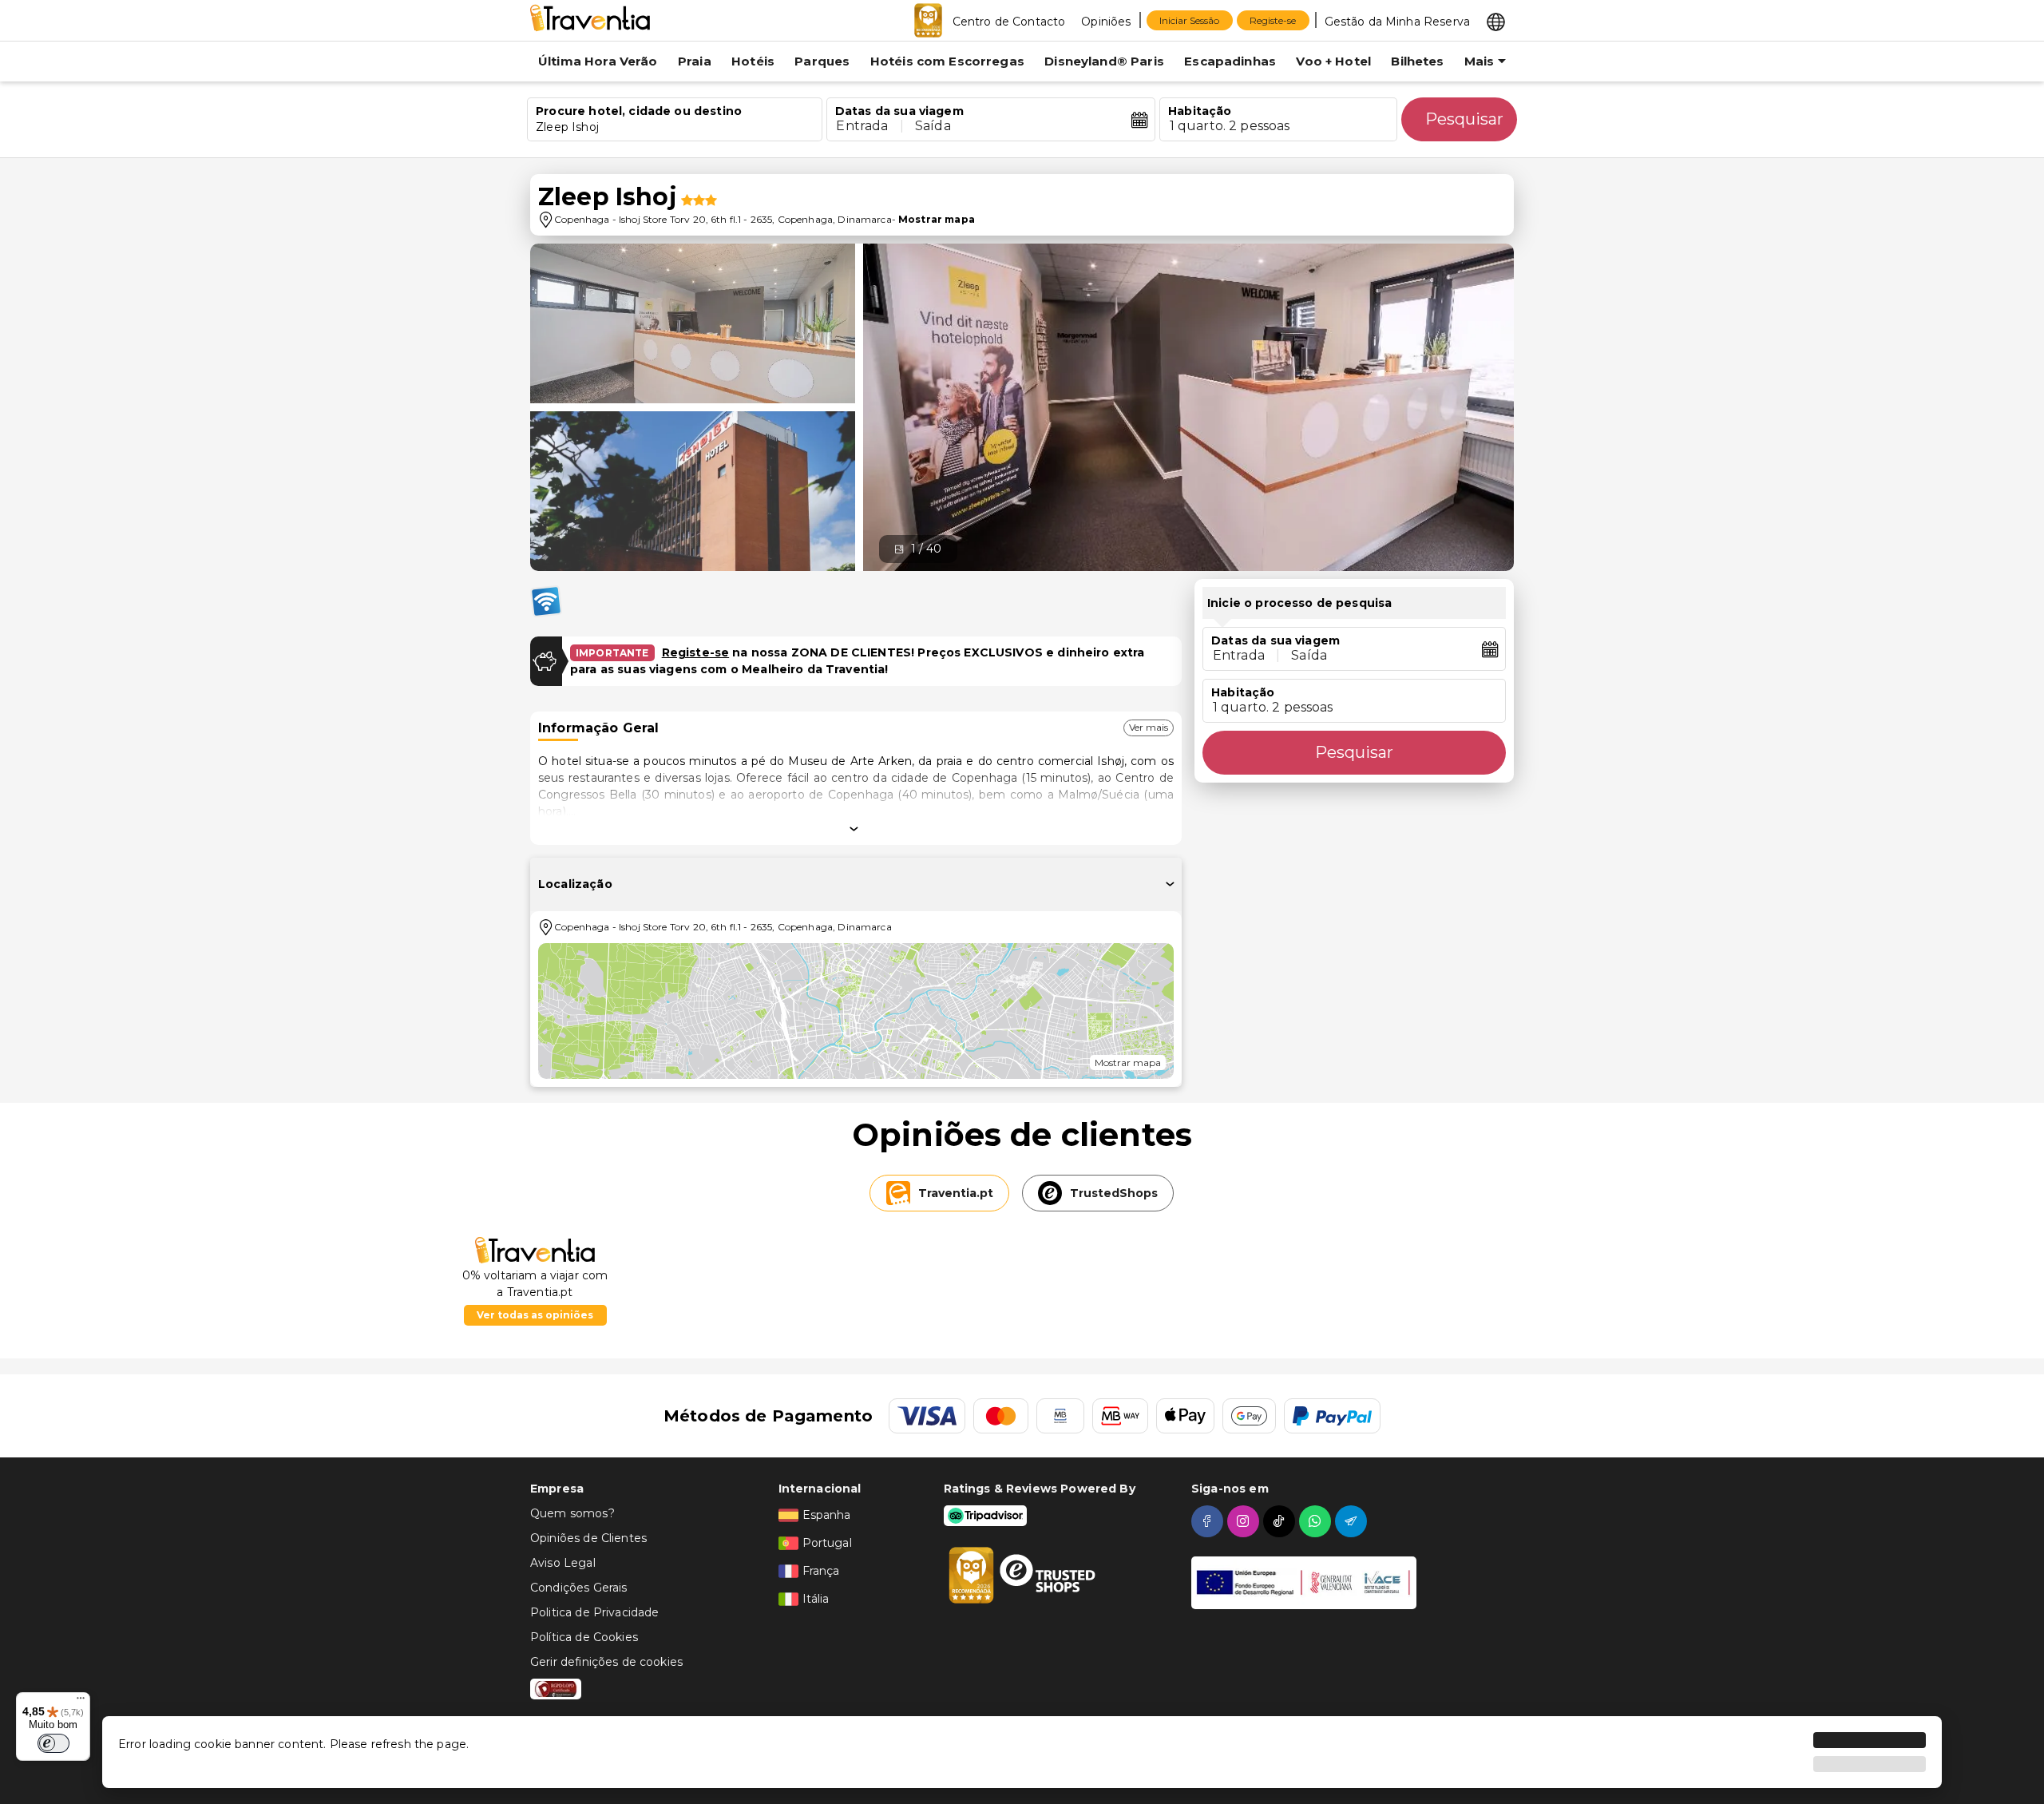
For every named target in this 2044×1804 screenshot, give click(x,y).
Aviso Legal (563, 1563)
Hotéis (753, 61)
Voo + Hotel (1333, 61)
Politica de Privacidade (594, 1612)
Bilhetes (1417, 61)
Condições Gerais (578, 1588)
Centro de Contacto (1009, 22)
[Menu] (81, 1702)
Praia (695, 61)
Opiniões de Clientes (588, 1538)
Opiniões (1106, 22)
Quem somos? (572, 1513)
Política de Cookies (584, 1637)
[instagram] (1245, 1521)
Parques (822, 61)
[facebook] (1209, 1521)
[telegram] (1353, 1521)
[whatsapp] (1317, 1521)
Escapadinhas (1230, 61)
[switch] (53, 1743)
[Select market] (1496, 21)
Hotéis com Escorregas (947, 61)
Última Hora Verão (598, 61)
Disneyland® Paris (1104, 61)
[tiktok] (1281, 1521)
